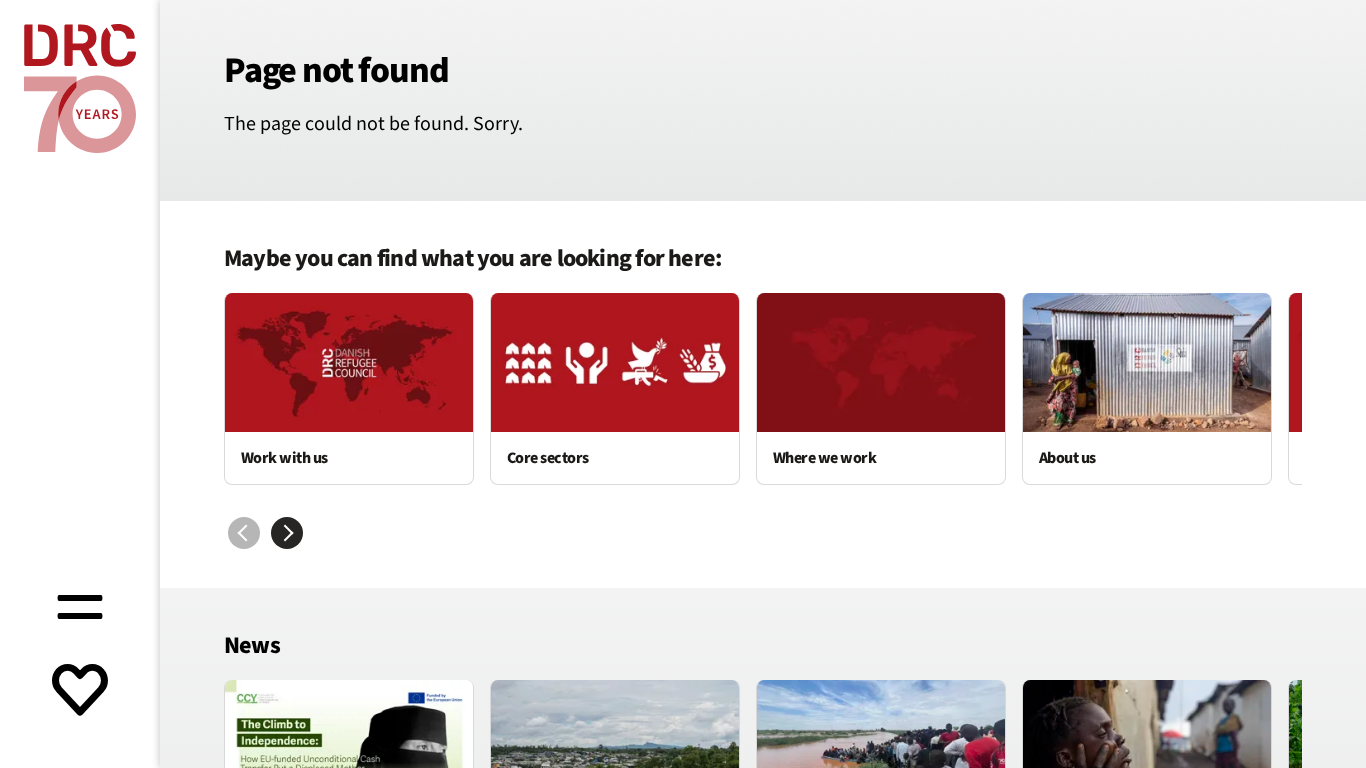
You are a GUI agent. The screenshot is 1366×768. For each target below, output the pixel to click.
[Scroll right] (287, 533)
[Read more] (349, 389)
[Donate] (80, 692)
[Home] (80, 88)
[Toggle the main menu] (80, 604)
